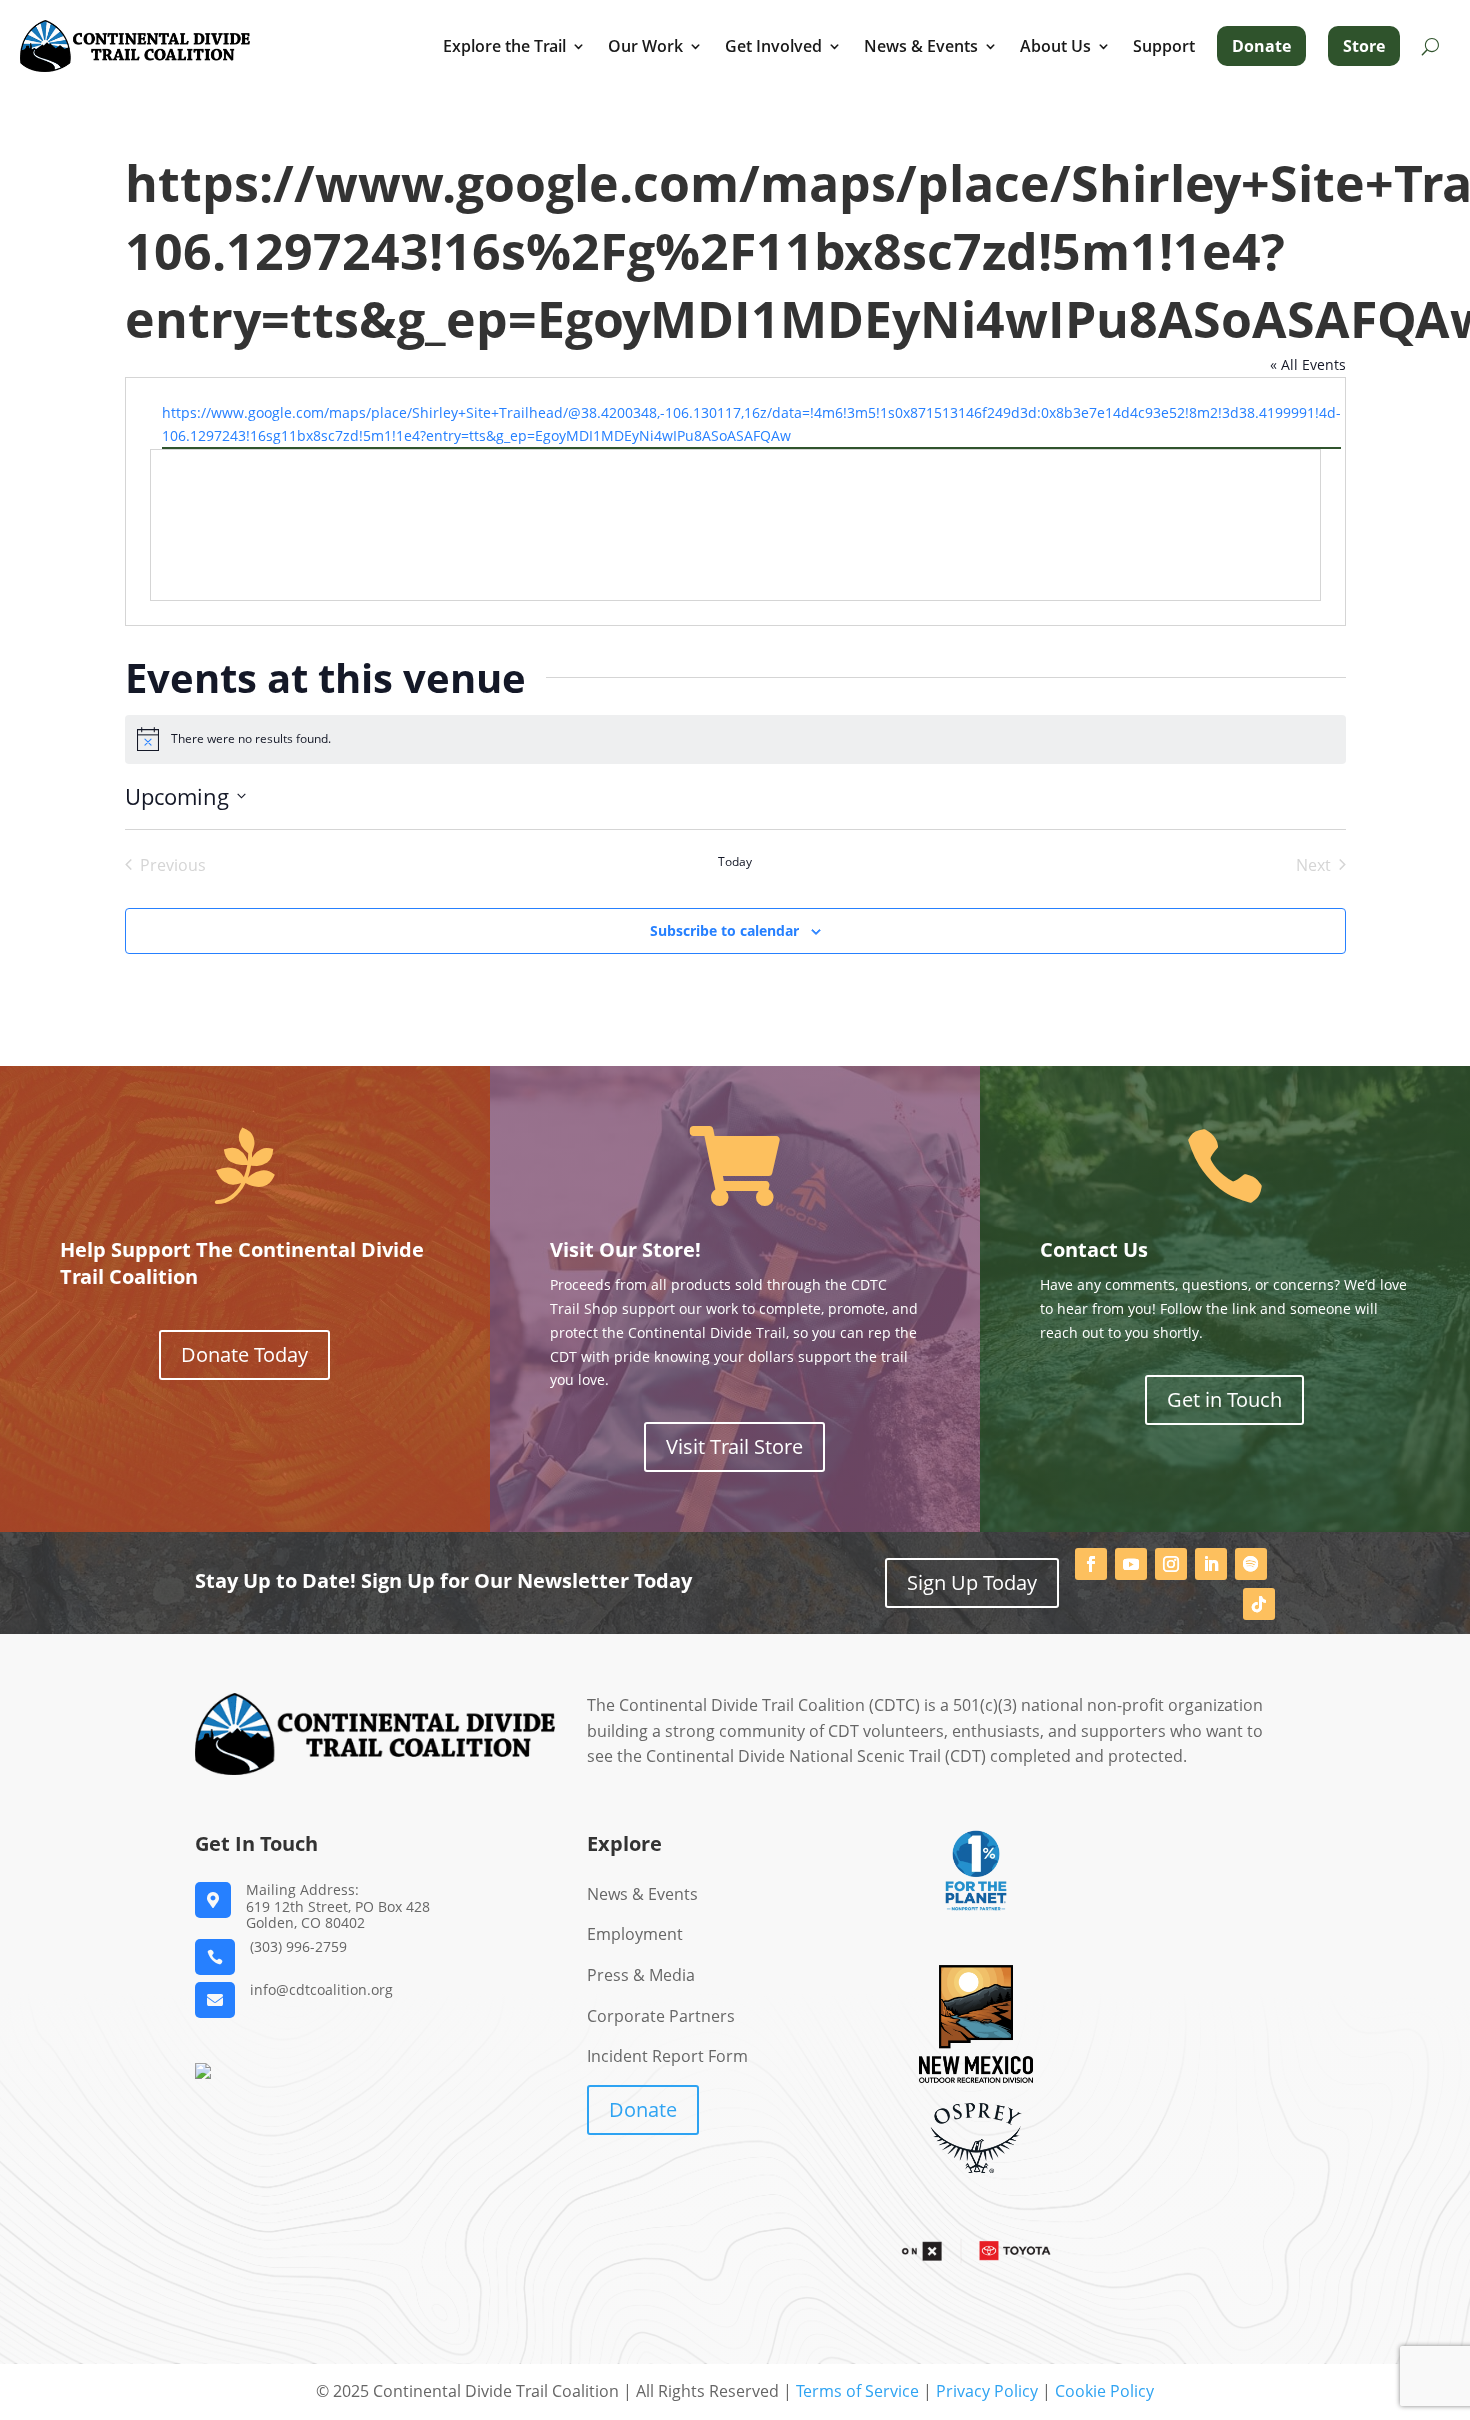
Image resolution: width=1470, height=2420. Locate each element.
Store (1364, 46)
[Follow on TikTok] (1259, 1604)
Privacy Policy (987, 2391)
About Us (1055, 46)
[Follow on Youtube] (1131, 1564)
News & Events (921, 46)
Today (735, 862)
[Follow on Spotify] (1251, 1564)
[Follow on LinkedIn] (1211, 1564)
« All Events (1308, 364)
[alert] (735, 739)
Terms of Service (857, 2391)
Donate (1261, 46)
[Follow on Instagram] (1171, 1564)
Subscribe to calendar (724, 930)
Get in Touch (1224, 1399)
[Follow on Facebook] (1091, 1564)
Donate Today (244, 1354)
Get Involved (773, 46)
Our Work (645, 46)
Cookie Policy (1104, 2391)
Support (1164, 46)
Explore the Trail (504, 46)
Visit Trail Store (734, 1446)
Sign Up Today (972, 1582)
